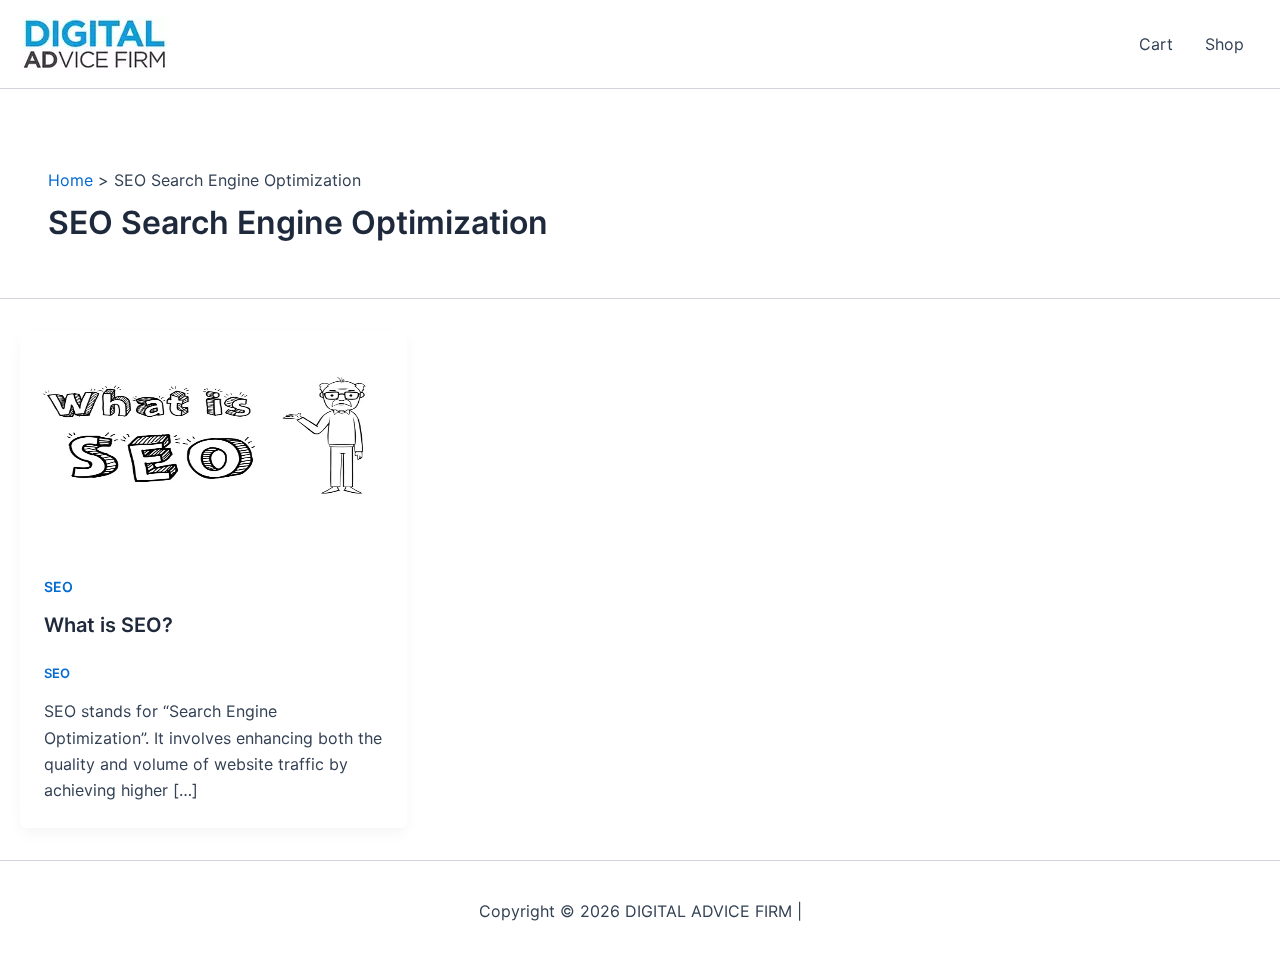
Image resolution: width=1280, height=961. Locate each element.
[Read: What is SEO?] (213, 438)
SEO (58, 586)
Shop (1224, 44)
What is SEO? (108, 625)
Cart (1156, 44)
